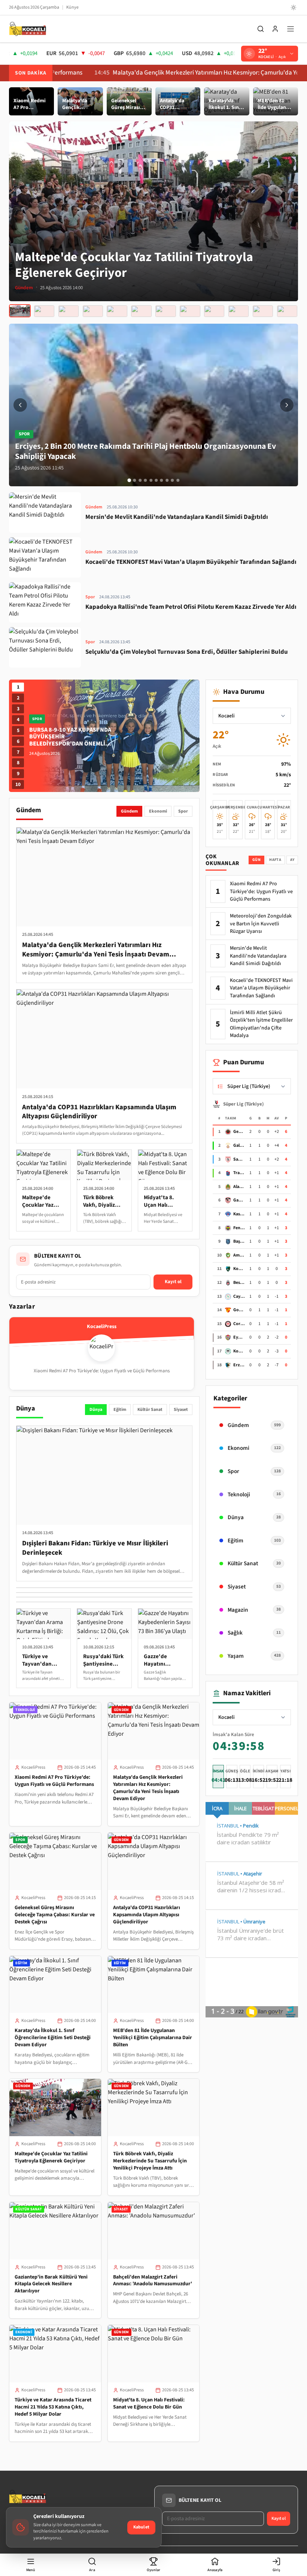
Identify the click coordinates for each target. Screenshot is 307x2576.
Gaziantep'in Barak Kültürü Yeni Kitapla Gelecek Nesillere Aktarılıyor (51, 2284)
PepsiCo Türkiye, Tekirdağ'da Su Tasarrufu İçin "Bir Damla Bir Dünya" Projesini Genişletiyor (68, 740)
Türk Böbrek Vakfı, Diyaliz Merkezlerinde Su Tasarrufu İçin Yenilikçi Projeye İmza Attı (150, 2161)
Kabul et (141, 2527)
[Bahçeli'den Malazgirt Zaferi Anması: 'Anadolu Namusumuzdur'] (93, 311)
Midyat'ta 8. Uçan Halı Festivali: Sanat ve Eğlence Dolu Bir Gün (149, 2403)
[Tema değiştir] (294, 7)
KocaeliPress (33, 1767)
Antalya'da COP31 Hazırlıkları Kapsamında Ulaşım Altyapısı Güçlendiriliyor (147, 1915)
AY (292, 860)
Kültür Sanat (150, 1410)
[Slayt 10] (178, 480)
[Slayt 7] (162, 480)
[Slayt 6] (156, 480)
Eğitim (120, 1410)
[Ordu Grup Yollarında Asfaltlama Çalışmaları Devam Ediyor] (238, 311)
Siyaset (181, 1410)
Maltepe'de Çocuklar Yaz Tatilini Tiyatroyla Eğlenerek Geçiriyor (51, 2157)
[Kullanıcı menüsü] (275, 29)
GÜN (256, 860)
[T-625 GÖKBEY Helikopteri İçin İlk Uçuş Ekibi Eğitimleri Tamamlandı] (214, 311)
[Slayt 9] (172, 480)
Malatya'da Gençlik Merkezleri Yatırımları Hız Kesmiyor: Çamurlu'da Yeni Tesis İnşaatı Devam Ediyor (148, 1788)
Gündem (129, 811)
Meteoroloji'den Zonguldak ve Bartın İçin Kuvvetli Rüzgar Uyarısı (261, 924)
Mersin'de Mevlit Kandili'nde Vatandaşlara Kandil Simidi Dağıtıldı (258, 956)
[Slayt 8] (167, 480)
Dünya (96, 1410)
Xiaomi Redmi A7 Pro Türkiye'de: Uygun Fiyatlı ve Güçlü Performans (54, 1781)
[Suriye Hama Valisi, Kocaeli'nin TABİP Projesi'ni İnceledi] (165, 311)
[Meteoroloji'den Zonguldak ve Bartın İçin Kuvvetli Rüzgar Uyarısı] (263, 311)
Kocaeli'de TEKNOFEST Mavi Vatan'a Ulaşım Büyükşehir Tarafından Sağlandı (261, 988)
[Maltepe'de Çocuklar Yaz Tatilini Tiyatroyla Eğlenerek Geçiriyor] (20, 311)
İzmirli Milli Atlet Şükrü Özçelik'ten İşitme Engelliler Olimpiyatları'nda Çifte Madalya (261, 1024)
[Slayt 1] (129, 480)
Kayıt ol (173, 1282)
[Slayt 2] (135, 480)
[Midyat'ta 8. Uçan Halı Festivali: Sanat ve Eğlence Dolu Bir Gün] (141, 311)
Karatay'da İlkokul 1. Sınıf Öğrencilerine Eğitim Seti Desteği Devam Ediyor (53, 2038)
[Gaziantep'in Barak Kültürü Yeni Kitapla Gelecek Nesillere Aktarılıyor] (69, 311)
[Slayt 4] (145, 480)
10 (18, 784)
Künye (72, 7)
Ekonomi (158, 811)
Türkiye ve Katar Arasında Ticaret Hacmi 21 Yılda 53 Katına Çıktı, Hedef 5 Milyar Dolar (53, 2407)
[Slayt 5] (151, 480)
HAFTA (275, 860)
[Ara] (261, 29)
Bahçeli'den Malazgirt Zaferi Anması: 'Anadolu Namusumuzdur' (153, 2281)
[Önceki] (20, 405)
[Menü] (291, 29)
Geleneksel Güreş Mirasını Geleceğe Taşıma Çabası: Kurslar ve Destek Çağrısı (55, 1915)
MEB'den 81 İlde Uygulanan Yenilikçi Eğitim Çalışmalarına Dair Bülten (153, 2038)
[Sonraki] (287, 405)
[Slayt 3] (140, 480)
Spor (183, 811)
